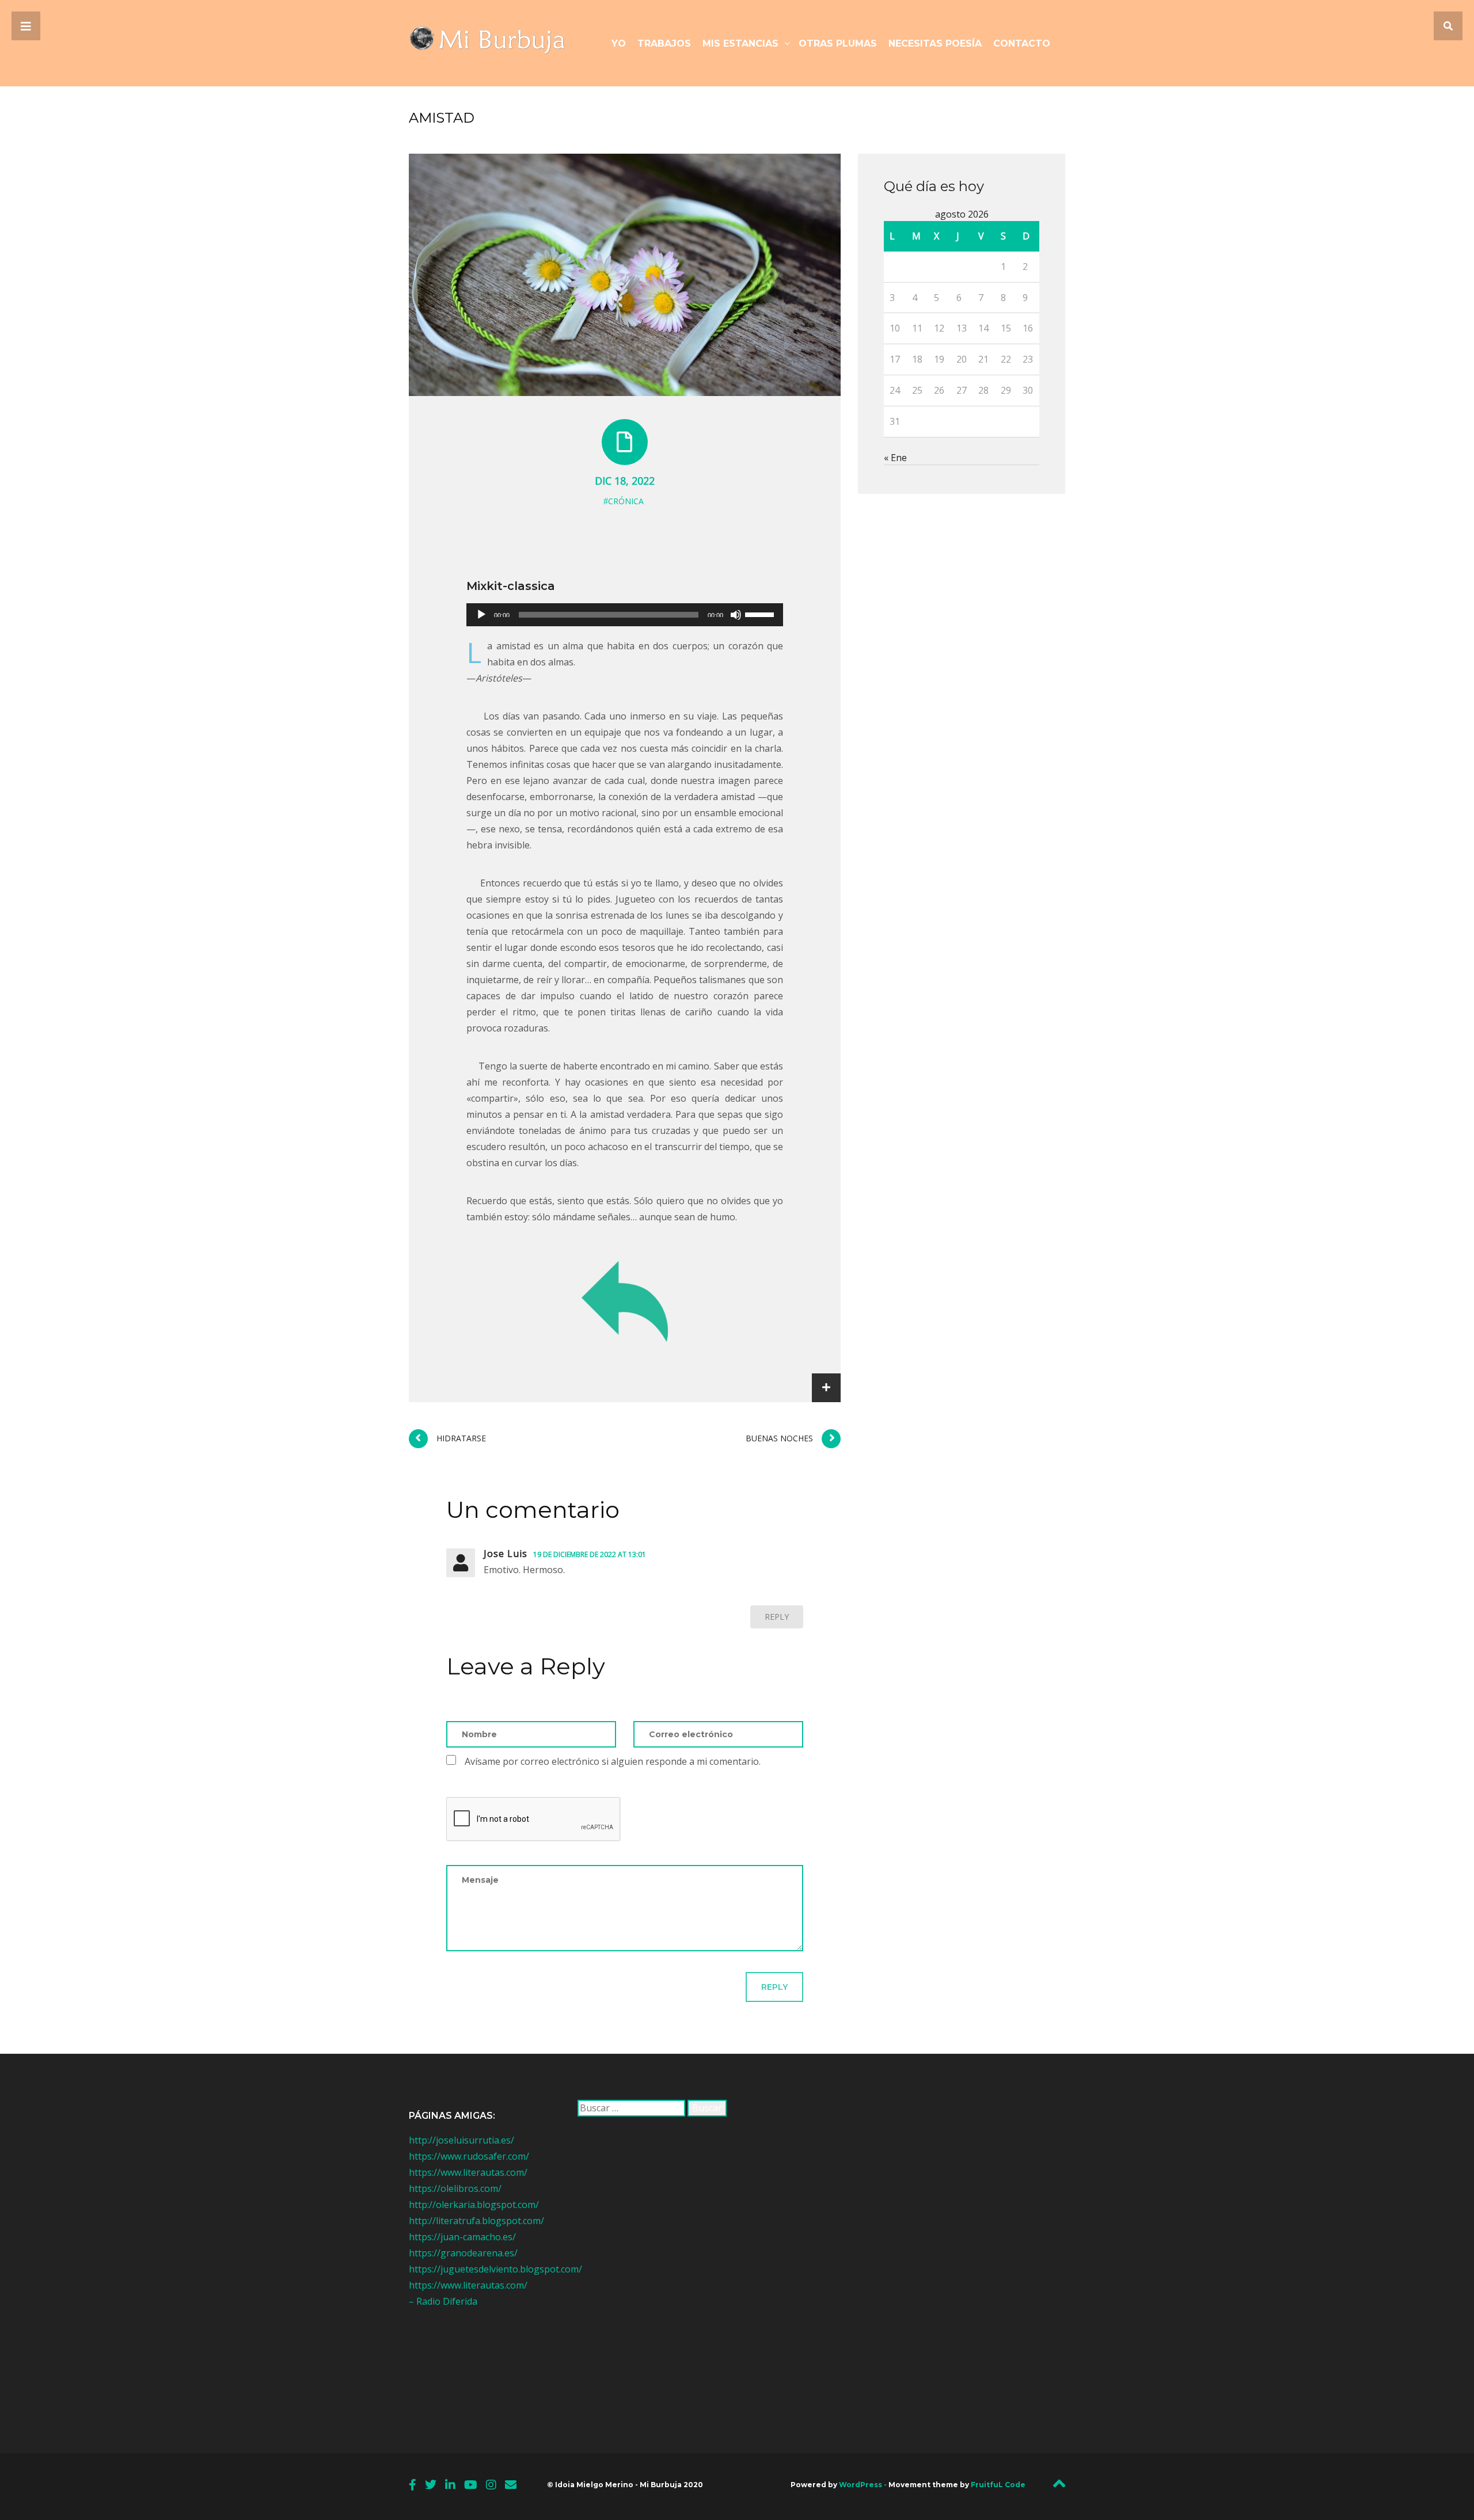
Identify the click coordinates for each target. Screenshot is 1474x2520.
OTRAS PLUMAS (838, 43)
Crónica (626, 501)
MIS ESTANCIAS (740, 43)
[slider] (761, 614)
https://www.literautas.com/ (468, 2172)
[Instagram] (491, 2485)
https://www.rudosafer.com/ (469, 2156)
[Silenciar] (736, 615)
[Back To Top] (1059, 2487)
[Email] (511, 2485)
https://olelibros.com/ (455, 2188)
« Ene (895, 458)
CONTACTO (1022, 43)
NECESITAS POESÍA (935, 43)
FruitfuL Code (998, 2485)
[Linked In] (450, 2485)
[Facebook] (413, 2485)
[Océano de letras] (496, 43)
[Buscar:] (631, 2108)
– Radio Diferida (443, 2301)
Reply (777, 1617)
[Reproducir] (481, 615)
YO (619, 43)
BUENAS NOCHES (779, 1438)
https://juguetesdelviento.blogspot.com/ (495, 2269)
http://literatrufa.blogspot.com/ (476, 2221)
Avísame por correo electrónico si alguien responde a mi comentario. (613, 1761)
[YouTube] (471, 2485)
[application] (625, 615)
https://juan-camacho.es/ (462, 2237)
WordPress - (864, 2485)
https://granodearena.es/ (463, 2253)
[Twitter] (431, 2485)
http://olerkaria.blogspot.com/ (474, 2205)
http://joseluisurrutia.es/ (461, 2140)
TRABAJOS (664, 43)
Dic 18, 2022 (625, 481)
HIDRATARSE (461, 1438)
